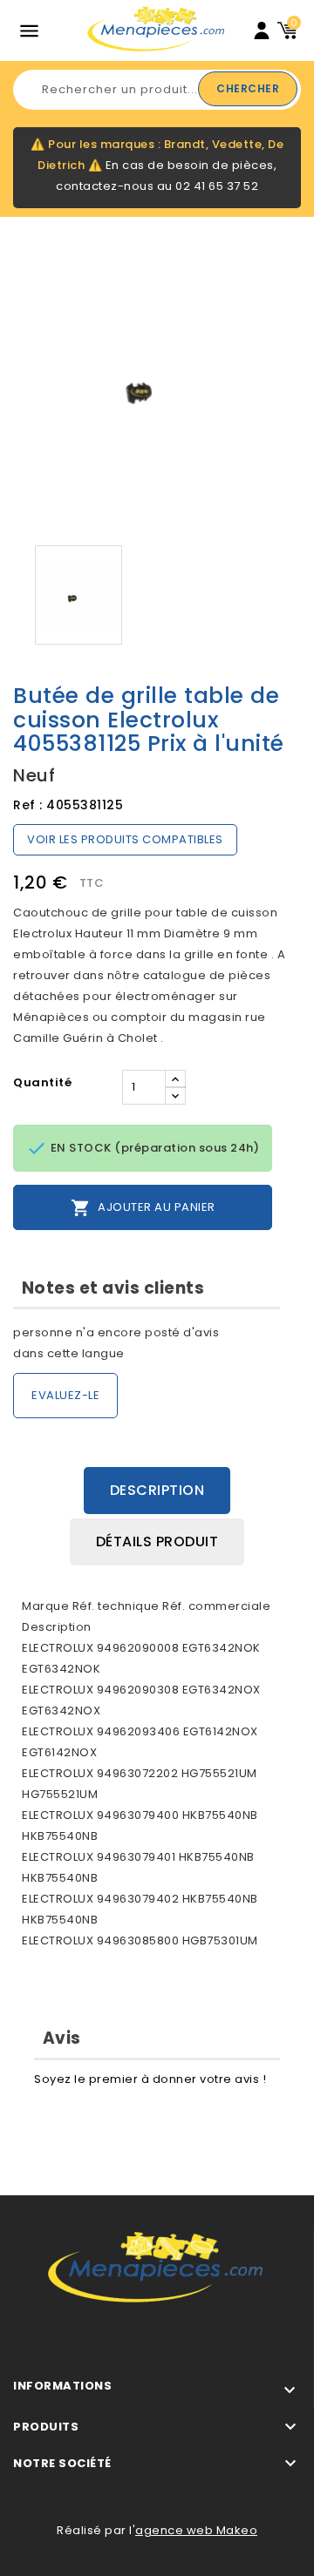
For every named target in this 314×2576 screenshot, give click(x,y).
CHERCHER (248, 88)
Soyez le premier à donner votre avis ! (150, 2079)
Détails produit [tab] (157, 1542)
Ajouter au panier (143, 1208)
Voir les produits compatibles (125, 839)
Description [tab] (157, 1490)
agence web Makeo (196, 2530)
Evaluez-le (65, 1395)
